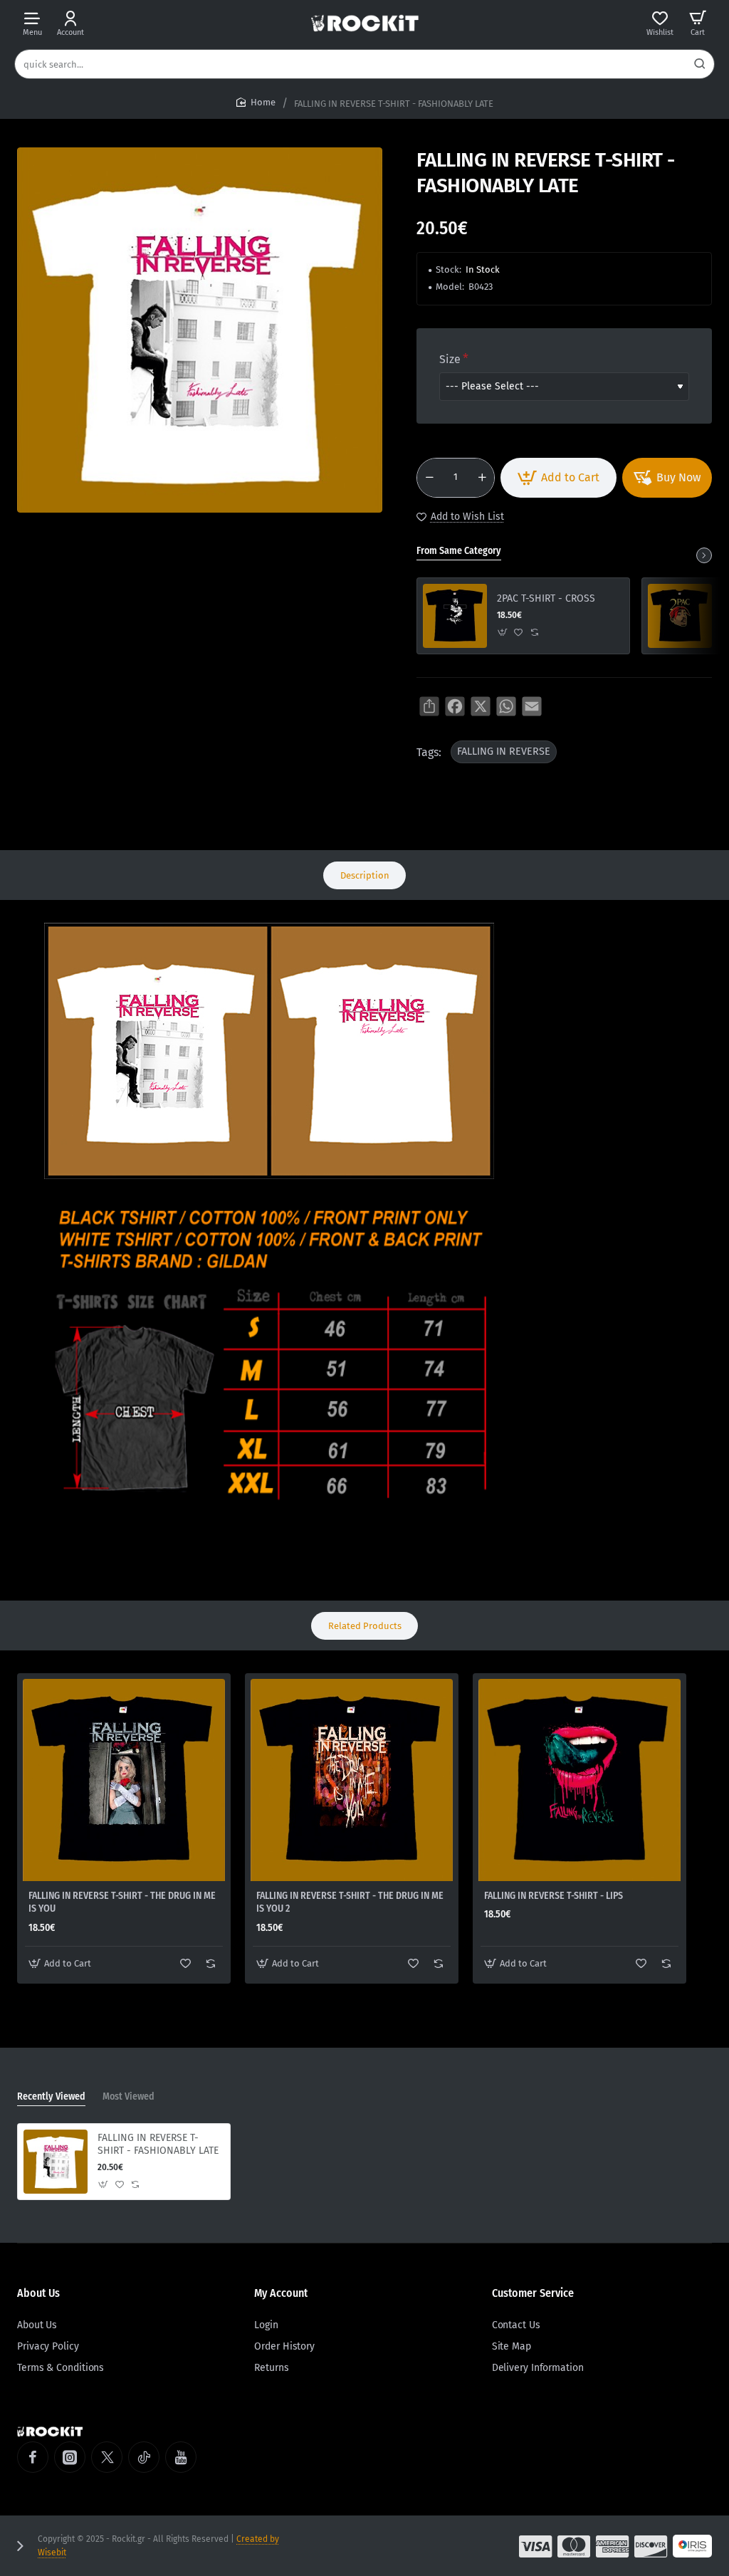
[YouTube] (181, 2457)
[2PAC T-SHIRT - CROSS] (455, 616)
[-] (429, 478)
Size (450, 359)
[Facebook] (33, 2457)
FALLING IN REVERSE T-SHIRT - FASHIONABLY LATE (158, 2144)
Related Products (365, 1626)
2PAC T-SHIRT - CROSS (546, 598)
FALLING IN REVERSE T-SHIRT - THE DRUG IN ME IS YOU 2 (350, 1902)
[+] (482, 478)
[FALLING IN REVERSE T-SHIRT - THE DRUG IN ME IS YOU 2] (352, 1780)
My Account (281, 2293)
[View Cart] (698, 23)
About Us (38, 2293)
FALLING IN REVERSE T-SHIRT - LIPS (554, 1896)
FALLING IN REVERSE (504, 752)
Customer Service (533, 2293)
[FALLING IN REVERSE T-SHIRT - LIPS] (579, 1780)
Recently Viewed (51, 2096)
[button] (558, 478)
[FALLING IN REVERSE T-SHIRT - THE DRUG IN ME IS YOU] (124, 1780)
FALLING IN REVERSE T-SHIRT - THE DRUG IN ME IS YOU (122, 1902)
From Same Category (459, 551)
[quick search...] (700, 64)
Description (365, 875)
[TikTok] (144, 2457)
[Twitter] (107, 2457)
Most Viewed (129, 2096)
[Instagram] (70, 2457)
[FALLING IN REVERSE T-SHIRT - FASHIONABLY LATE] (56, 2162)
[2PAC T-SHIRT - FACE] (680, 616)
